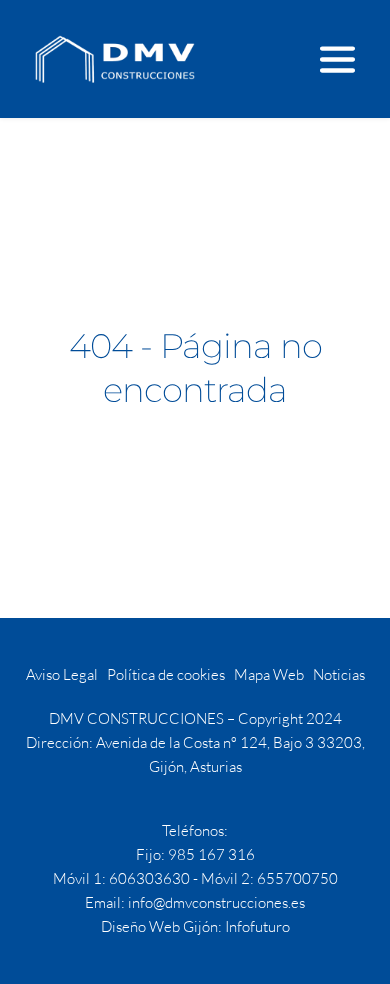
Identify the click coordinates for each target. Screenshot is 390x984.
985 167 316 (211, 854)
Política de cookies (166, 674)
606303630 (149, 878)
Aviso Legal (62, 674)
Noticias (339, 674)
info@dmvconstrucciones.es (216, 902)
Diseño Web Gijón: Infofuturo (195, 926)
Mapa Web (269, 674)
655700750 (297, 878)
